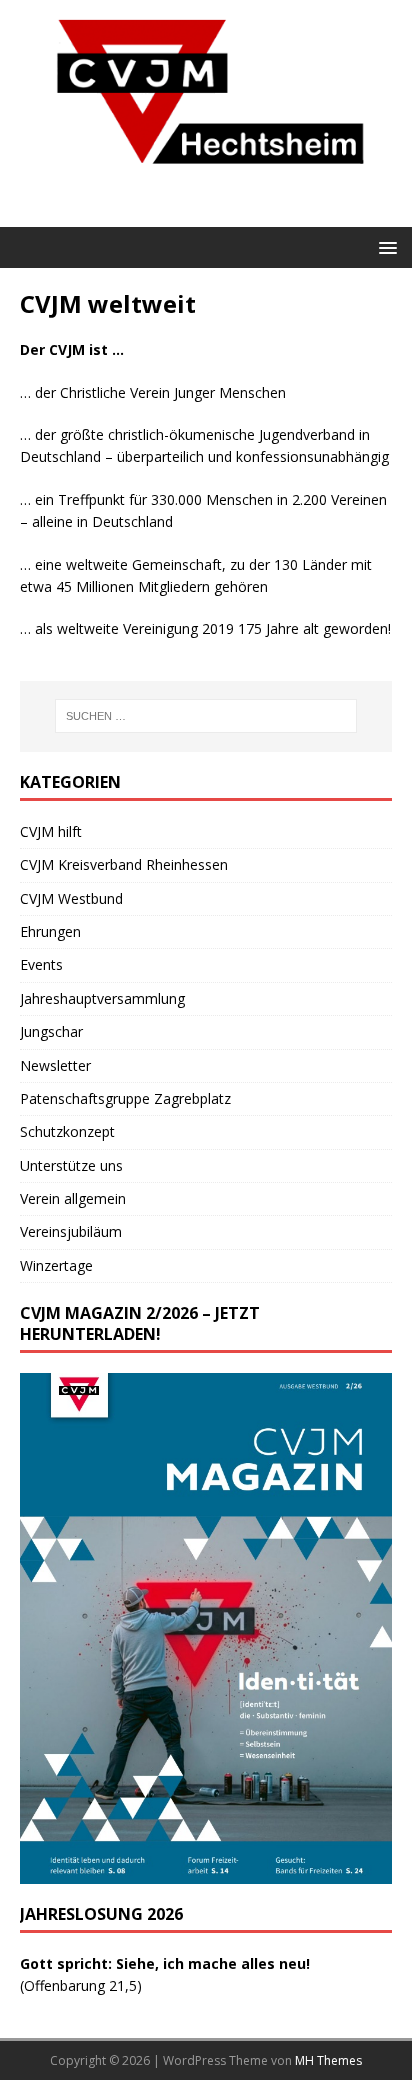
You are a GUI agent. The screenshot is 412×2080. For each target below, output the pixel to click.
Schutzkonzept (67, 1131)
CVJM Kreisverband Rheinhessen (124, 864)
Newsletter (55, 1065)
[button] (384, 246)
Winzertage (56, 1265)
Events (41, 964)
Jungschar (51, 1031)
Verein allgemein (73, 1198)
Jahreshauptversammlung (102, 998)
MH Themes (328, 2060)
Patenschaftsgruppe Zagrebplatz (125, 1098)
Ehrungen (50, 931)
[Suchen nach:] (206, 716)
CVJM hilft (51, 831)
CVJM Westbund (71, 898)
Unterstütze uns (71, 1165)
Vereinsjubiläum (71, 1231)
